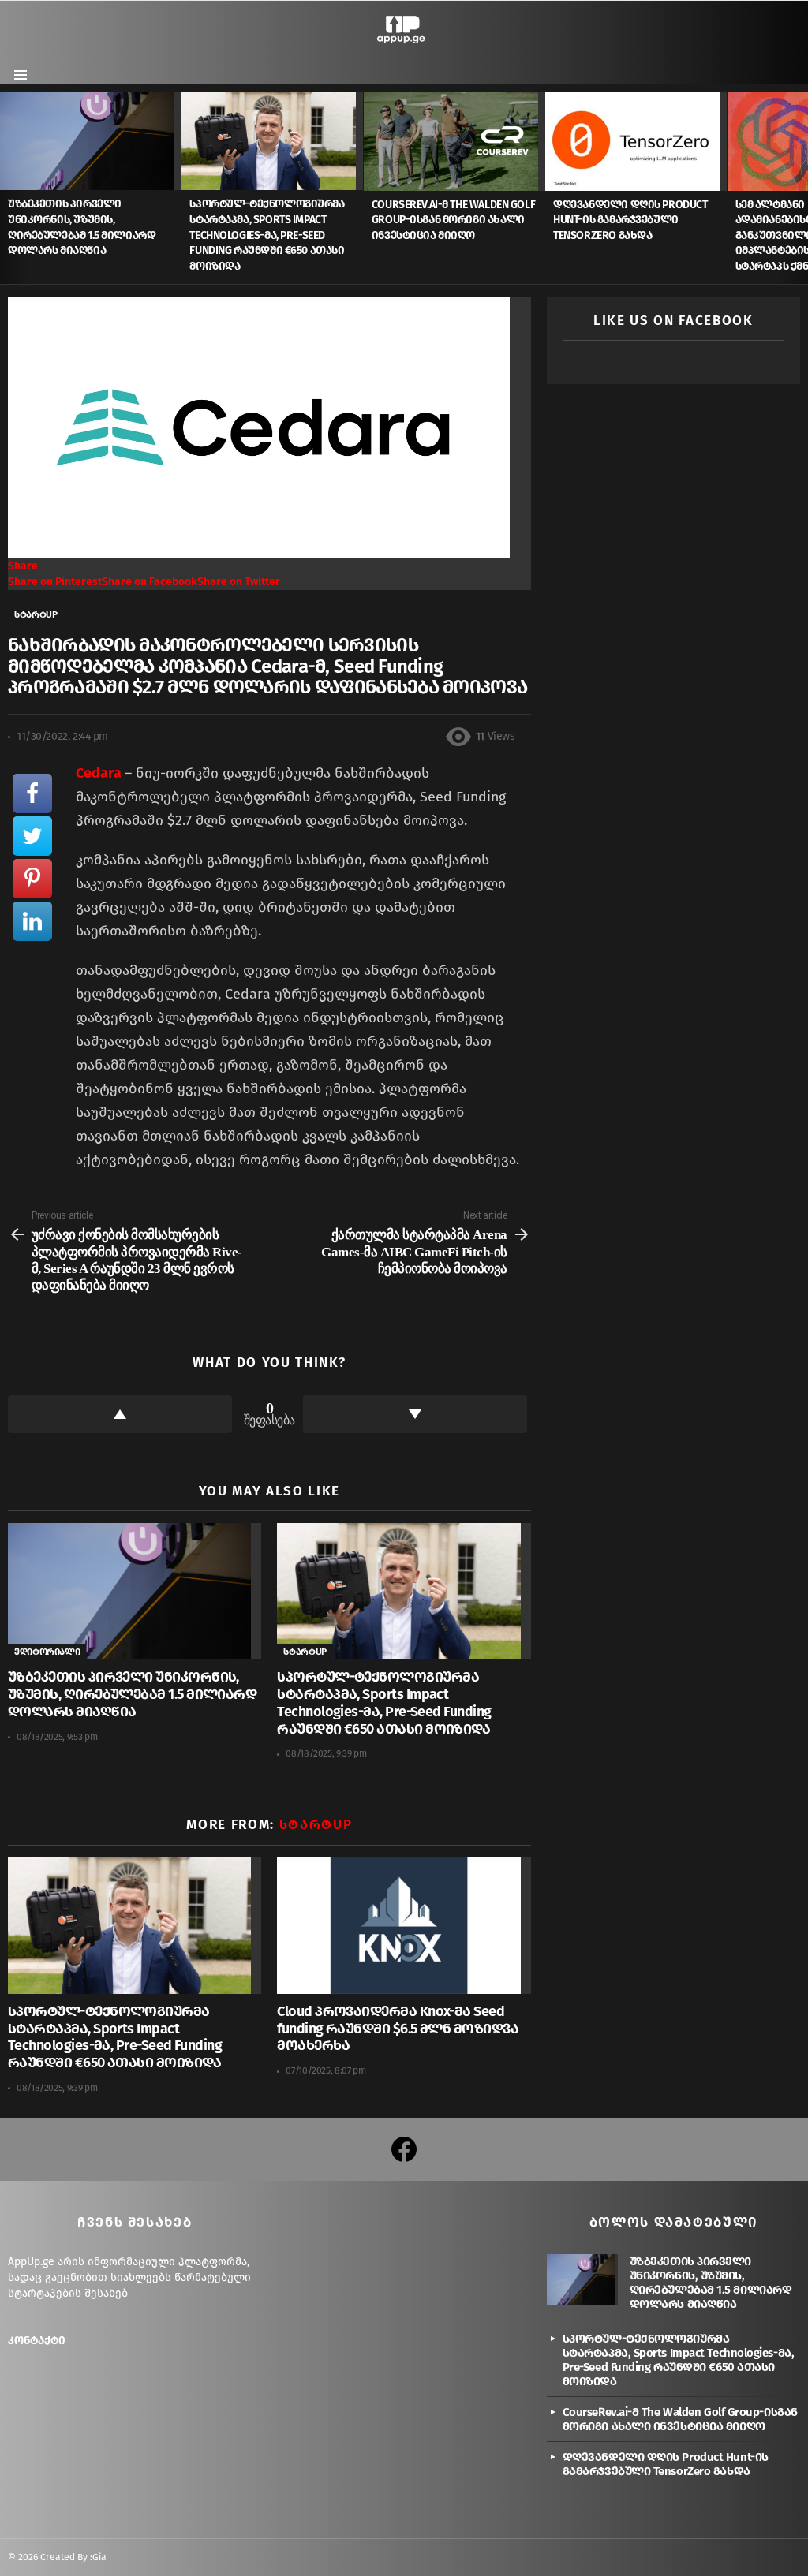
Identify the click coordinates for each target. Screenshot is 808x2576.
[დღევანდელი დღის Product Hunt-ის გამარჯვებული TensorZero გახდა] (636, 141)
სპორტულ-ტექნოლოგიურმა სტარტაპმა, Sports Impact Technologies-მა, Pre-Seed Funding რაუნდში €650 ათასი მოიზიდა (267, 235)
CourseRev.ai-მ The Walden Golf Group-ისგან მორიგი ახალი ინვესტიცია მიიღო (453, 220)
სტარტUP (305, 1652)
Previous (8, 188)
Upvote (120, 1414)
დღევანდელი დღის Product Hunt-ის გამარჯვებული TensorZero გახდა (630, 220)
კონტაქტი (37, 2341)
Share (23, 566)
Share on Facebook (150, 582)
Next (800, 188)
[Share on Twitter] (32, 836)
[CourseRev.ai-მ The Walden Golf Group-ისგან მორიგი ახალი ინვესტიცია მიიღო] (454, 141)
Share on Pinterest (55, 582)
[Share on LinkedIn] (32, 921)
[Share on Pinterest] (32, 879)
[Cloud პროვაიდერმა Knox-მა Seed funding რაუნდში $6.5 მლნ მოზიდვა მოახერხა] (404, 1926)
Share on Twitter (239, 582)
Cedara (100, 773)
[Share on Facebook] (32, 793)
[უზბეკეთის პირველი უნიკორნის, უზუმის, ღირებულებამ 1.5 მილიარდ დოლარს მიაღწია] (91, 141)
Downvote (415, 1414)
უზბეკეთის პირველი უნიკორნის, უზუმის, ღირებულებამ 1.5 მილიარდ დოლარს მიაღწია (132, 1694)
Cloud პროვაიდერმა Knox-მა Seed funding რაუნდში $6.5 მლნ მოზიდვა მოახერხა (398, 2029)
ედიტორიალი (47, 1652)
